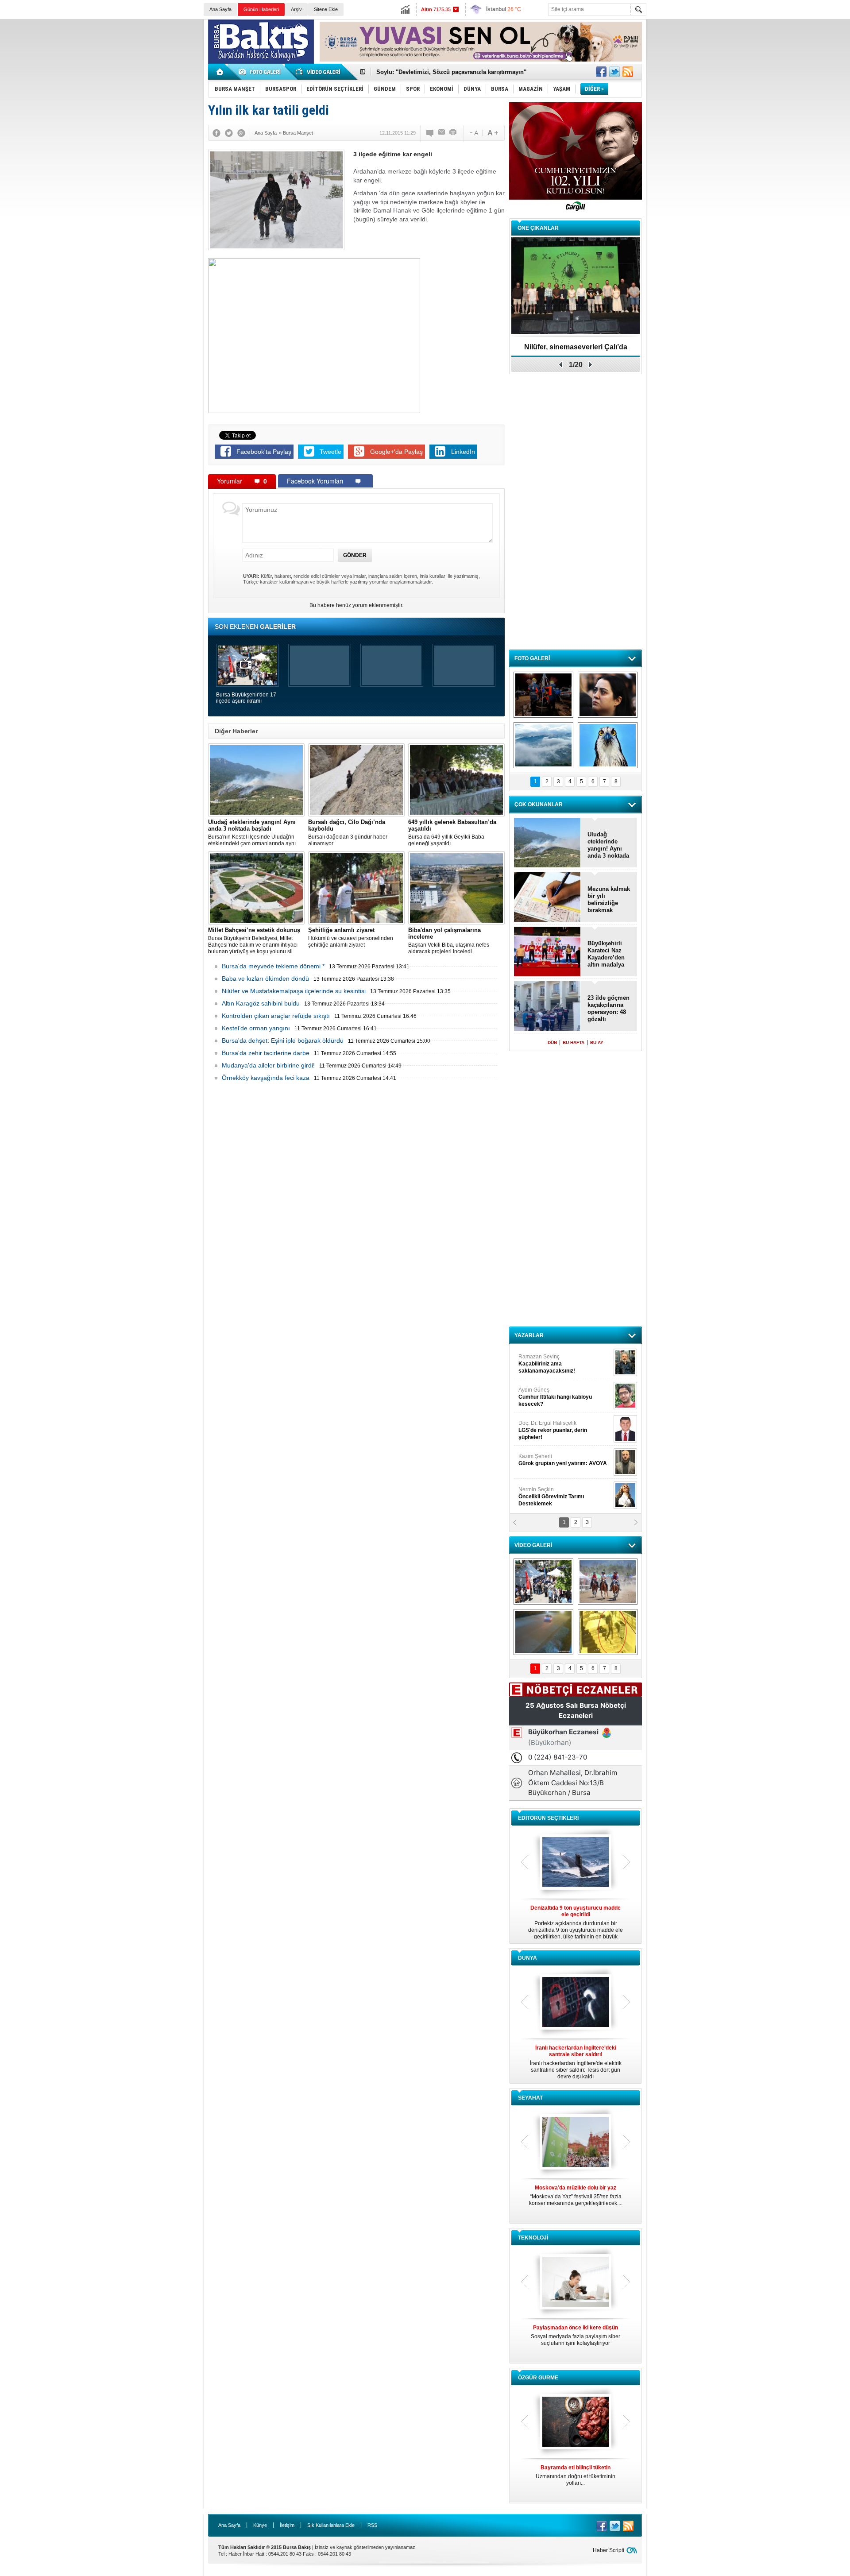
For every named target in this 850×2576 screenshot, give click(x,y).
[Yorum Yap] (430, 133)
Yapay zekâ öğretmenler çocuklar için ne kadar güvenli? (576, 2339)
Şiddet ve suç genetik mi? (576, 347)
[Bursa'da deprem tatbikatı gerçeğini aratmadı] (543, 695)
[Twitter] (229, 133)
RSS (372, 2525)
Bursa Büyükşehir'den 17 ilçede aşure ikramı (246, 698)
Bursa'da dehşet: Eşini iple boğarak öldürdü (283, 1040)
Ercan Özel (548, 1427)
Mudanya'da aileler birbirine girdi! (268, 1065)
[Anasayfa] (220, 72)
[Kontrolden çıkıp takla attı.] (543, 1632)
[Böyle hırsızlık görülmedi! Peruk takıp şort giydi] (608, 1632)
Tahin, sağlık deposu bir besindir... (576, 2472)
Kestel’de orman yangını (256, 1028)
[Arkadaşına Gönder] (442, 133)
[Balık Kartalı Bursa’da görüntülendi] (608, 745)
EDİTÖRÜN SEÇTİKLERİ (548, 1818)
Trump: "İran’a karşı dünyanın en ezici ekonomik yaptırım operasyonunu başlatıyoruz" (576, 2062)
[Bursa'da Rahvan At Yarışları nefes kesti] (608, 1582)
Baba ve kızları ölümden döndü (265, 979)
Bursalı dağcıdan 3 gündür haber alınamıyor (348, 833)
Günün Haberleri (261, 9)
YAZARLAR (529, 1335)
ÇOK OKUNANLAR (539, 805)
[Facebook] (216, 133)
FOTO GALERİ (532, 658)
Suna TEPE (564, 1460)
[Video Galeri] (319, 72)
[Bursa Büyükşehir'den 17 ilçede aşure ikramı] (543, 1582)
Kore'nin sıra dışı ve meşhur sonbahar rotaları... (576, 2195)
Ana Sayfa (220, 9)
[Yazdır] (453, 133)
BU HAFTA (574, 1042)
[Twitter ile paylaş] (614, 72)
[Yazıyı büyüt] (493, 133)
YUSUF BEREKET (549, 1360)
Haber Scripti (609, 2550)
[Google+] (241, 133)
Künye (260, 2525)
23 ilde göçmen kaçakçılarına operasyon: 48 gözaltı (609, 1008)
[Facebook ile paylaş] (601, 72)
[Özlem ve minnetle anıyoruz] (608, 695)
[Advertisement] (751, 84)
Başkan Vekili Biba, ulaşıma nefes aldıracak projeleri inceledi (449, 941)
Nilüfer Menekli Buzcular (552, 1397)
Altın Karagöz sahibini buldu (261, 1003)
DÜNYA (527, 1958)
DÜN (552, 1042)
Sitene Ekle (326, 9)
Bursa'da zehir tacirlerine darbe (266, 1053)
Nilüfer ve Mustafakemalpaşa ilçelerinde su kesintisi (294, 991)
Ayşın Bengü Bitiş (545, 1493)
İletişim (287, 2525)
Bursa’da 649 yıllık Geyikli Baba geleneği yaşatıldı (452, 833)
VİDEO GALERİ (533, 1545)
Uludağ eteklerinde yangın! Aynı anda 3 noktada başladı (608, 845)
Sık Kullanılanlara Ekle (331, 2525)
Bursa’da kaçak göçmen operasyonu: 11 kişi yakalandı (450, 72)
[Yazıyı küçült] (473, 133)
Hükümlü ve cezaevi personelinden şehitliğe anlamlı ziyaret (351, 937)
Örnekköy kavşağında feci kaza (266, 1078)
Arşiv (296, 9)
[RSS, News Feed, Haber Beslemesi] (628, 72)
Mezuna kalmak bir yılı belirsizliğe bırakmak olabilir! (609, 900)
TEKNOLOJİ (533, 2238)
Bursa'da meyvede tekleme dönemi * (273, 966)
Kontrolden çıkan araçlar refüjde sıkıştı (276, 1016)
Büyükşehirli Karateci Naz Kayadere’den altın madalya (606, 954)
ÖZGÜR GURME (538, 2378)
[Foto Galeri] (261, 72)
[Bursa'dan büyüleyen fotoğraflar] (543, 745)
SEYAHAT (530, 2098)
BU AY (597, 1042)
